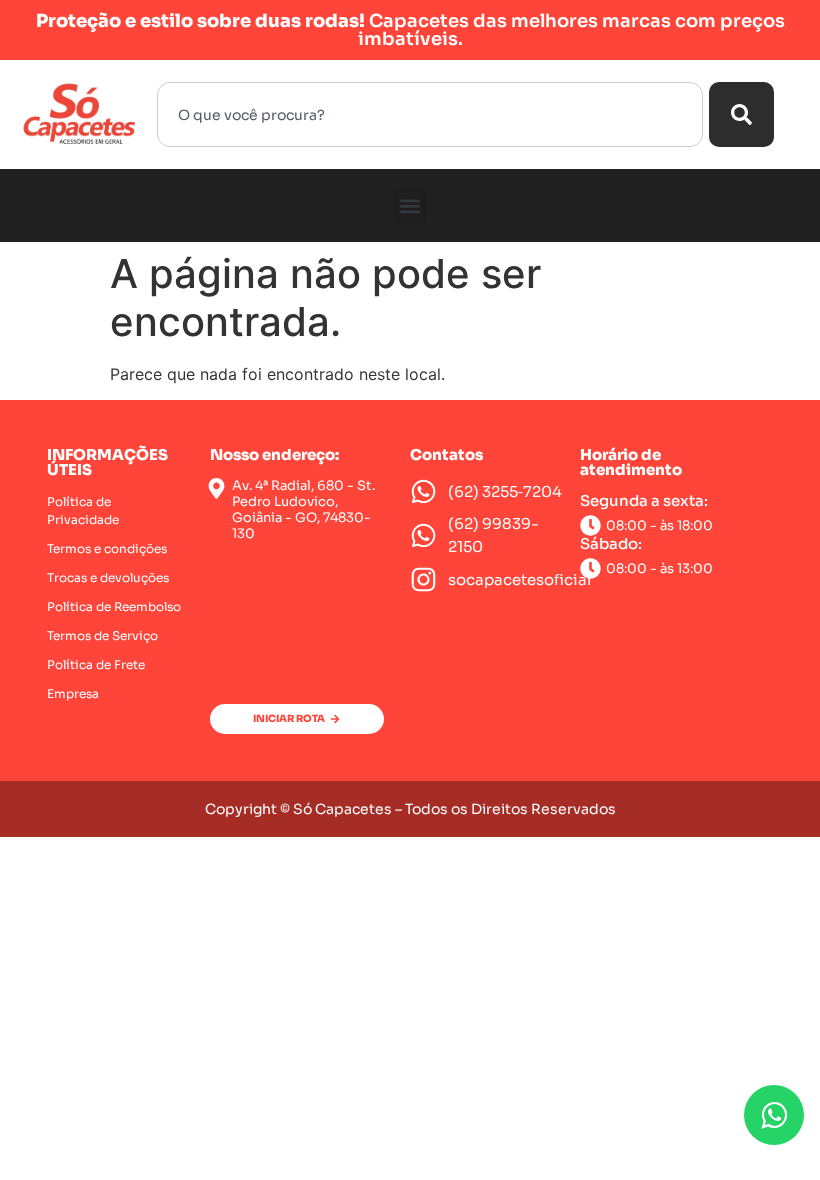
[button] (410, 205)
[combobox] (430, 114)
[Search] (741, 114)
